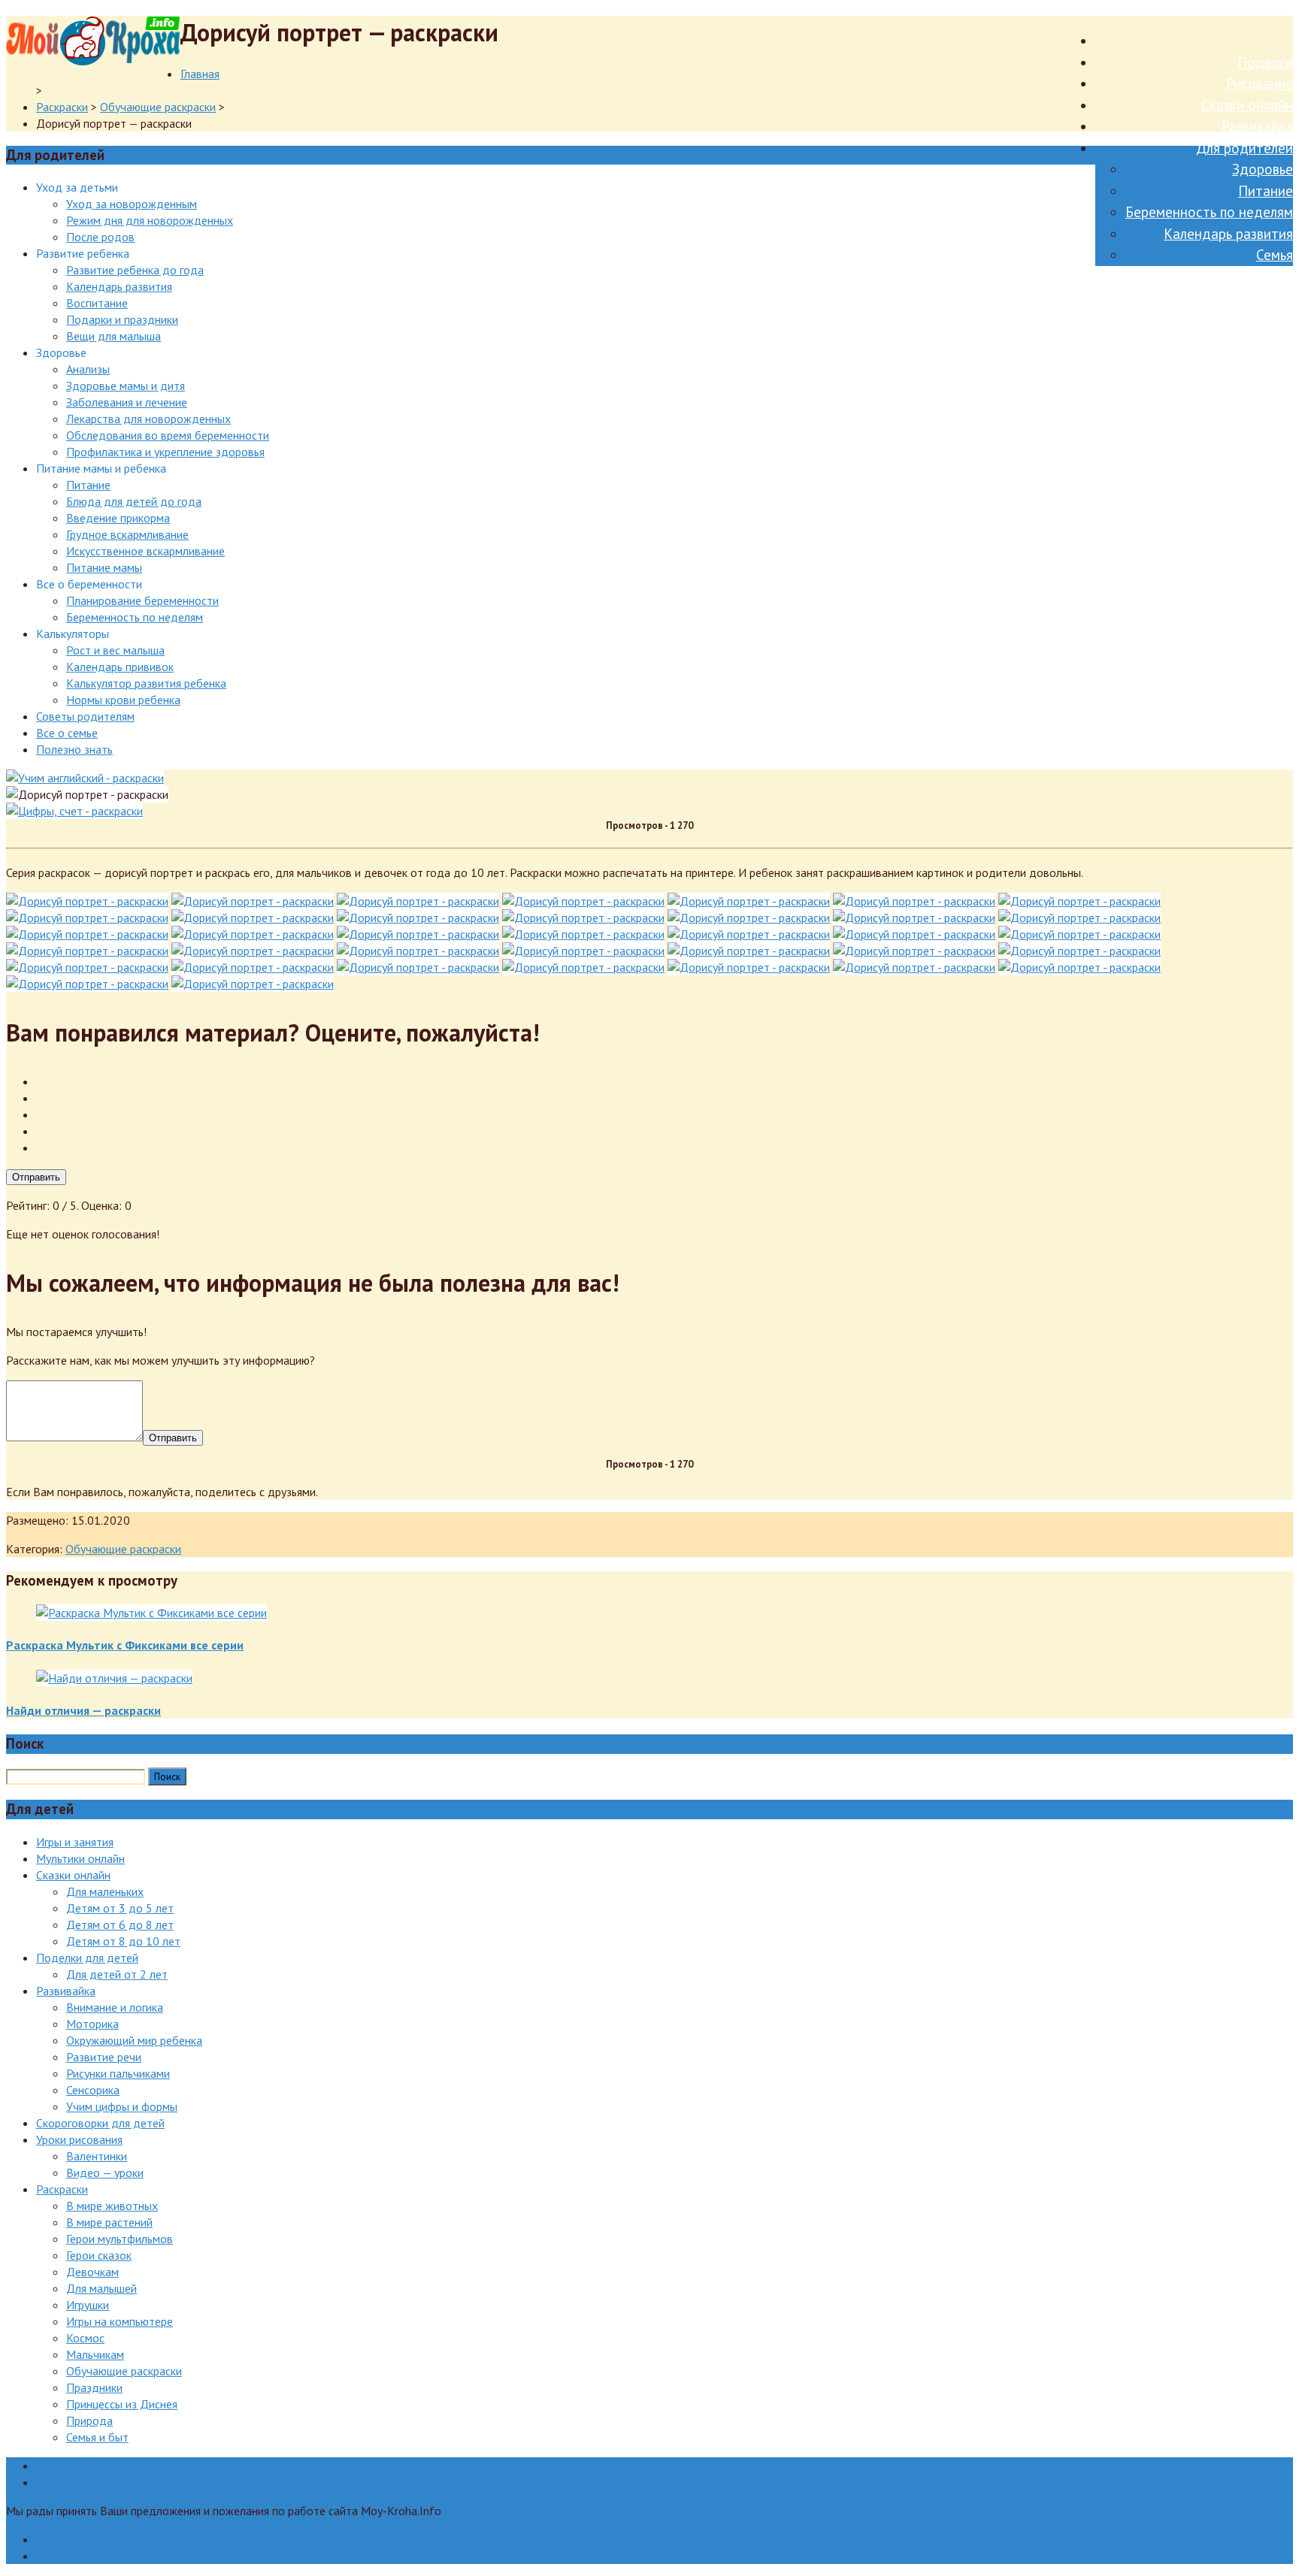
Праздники (94, 2387)
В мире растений (109, 2222)
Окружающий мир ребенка (134, 2040)
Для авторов (70, 2539)
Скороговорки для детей (100, 2123)
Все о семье (67, 733)
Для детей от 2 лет (117, 1974)
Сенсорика (93, 2090)
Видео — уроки (105, 2172)
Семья (1275, 255)
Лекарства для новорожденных (148, 419)
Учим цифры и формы (122, 2106)
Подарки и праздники (122, 319)
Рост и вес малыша (115, 650)
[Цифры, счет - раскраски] (74, 811)
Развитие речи (104, 2057)
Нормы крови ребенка (123, 700)
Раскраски (62, 107)
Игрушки (88, 2305)
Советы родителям (85, 716)
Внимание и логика (115, 2007)
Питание (1266, 191)
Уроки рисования (79, 2139)
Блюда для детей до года (134, 501)
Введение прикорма (118, 518)
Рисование (1260, 83)
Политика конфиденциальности (118, 2556)
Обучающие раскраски (158, 107)
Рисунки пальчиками (118, 2073)
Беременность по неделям (1209, 212)
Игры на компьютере (120, 2321)
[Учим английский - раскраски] (85, 778)
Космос (85, 2338)
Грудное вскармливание (127, 534)
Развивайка (1257, 126)
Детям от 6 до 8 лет (120, 1924)
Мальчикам (95, 2354)
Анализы (88, 369)
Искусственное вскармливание (145, 551)
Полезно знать (74, 749)
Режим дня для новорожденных (150, 220)
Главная (200, 74)
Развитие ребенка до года (135, 270)
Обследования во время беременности (168, 435)
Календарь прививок (120, 667)
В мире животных (112, 2206)
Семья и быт (97, 2437)
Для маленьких (105, 1891)
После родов (100, 237)
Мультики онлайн (80, 1858)
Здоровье (1263, 169)
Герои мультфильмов (120, 2239)
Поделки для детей (87, 1958)
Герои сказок (99, 2255)
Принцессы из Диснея (122, 2404)
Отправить (36, 1177)
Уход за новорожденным (132, 204)
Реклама (58, 2482)
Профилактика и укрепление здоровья (165, 452)
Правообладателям (88, 2466)
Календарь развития (1228, 234)
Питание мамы (104, 567)
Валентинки (97, 2156)
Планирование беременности (142, 600)
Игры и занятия (75, 1842)
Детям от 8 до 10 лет (123, 1941)
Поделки (1265, 62)
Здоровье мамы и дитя (126, 385)
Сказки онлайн (1247, 105)
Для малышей (101, 2288)
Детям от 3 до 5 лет (120, 1908)
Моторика (92, 2024)
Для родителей (1244, 148)
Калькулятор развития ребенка (146, 683)
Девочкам (92, 2272)
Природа (89, 2420)
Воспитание (97, 303)
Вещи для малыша (114, 336)
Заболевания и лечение (127, 402)
